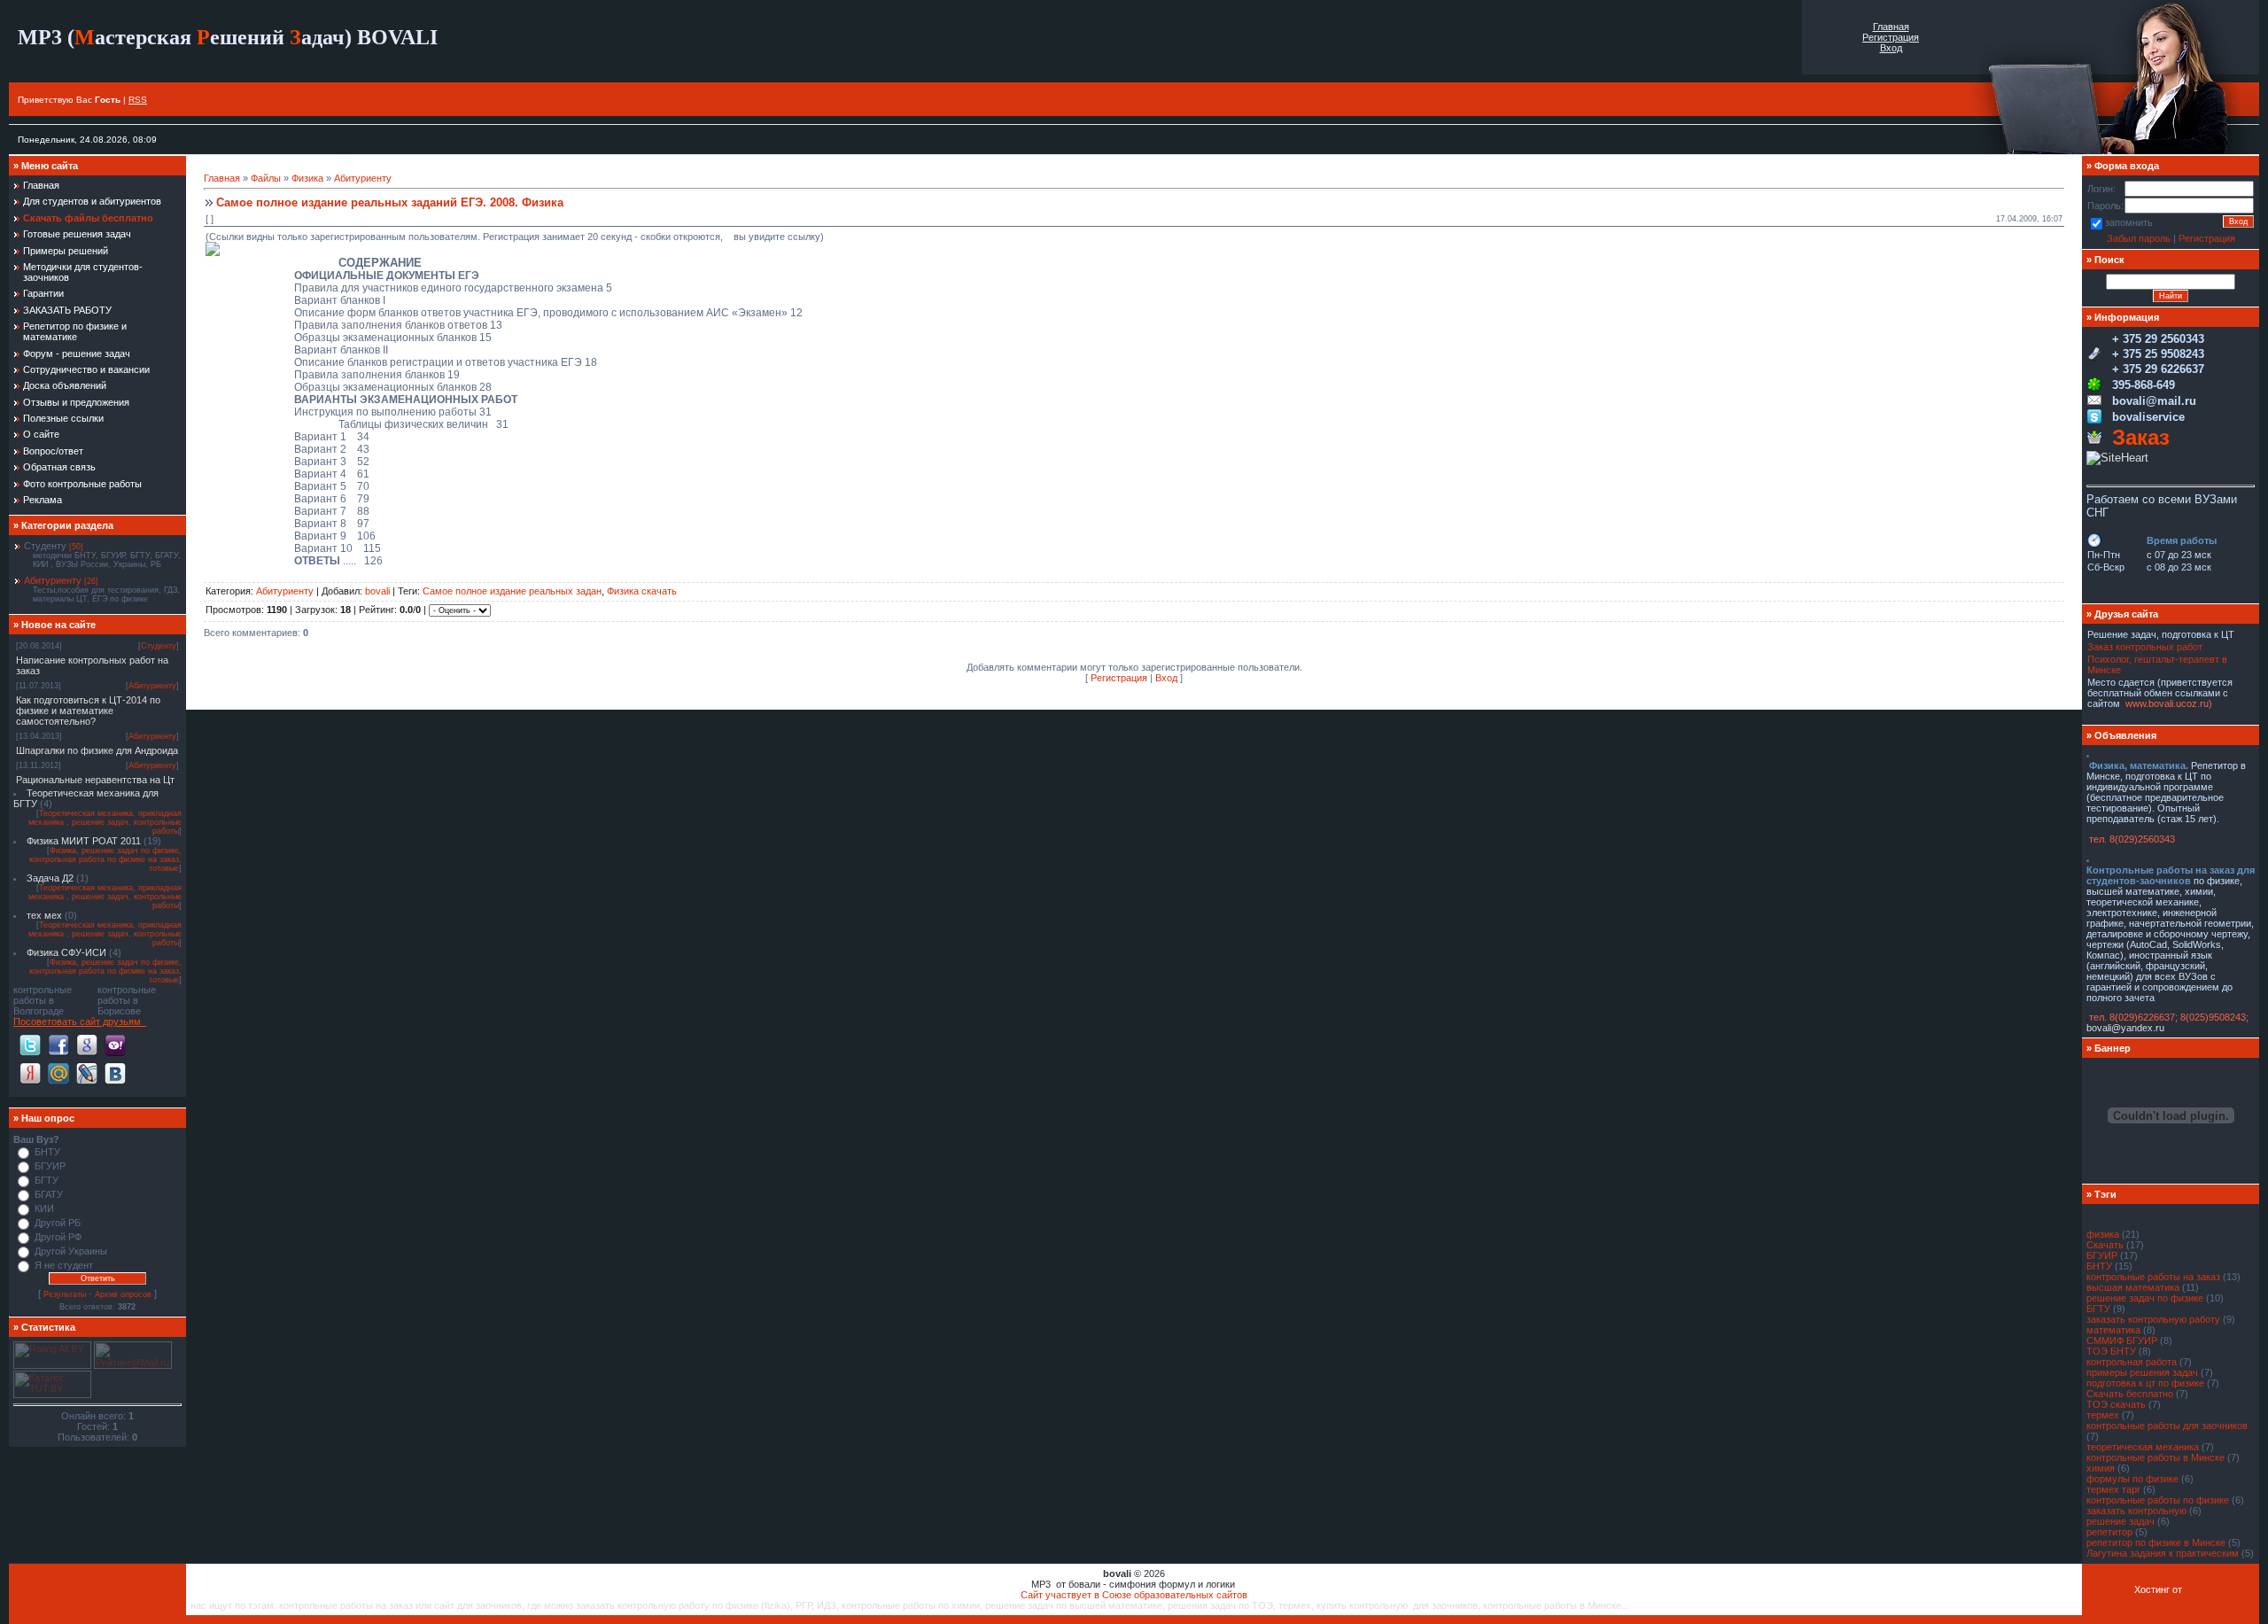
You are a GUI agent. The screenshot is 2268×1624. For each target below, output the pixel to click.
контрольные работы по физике (2158, 1500)
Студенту (45, 546)
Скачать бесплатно (2130, 1394)
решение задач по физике (2145, 1298)
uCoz (2196, 1589)
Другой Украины (71, 1251)
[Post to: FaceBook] (58, 1045)
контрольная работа (2132, 1362)
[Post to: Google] (87, 1045)
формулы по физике (2132, 1479)
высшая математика (2133, 1287)
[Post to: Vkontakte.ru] (115, 1073)
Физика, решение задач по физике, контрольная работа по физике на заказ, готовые (105, 859)
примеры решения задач (2142, 1372)
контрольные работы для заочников (2167, 1426)
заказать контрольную (2136, 1511)
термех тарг (2113, 1489)
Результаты (65, 1294)
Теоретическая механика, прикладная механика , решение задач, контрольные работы (105, 822)
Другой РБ (58, 1223)
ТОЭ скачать (2116, 1404)
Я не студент (64, 1265)
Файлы (266, 178)
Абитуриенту (53, 580)
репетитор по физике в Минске (2156, 1542)
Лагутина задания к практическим (2163, 1553)
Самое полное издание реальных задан (512, 591)
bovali (377, 591)
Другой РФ (58, 1237)
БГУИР (50, 1166)
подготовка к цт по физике (2145, 1383)
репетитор (2109, 1532)
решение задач (2120, 1521)
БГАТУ (49, 1194)
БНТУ (47, 1152)
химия (2101, 1468)
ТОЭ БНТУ (2111, 1351)
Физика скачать (642, 591)
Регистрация (1891, 37)
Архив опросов (123, 1294)
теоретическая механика (2143, 1447)
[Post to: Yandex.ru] (30, 1073)
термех (2103, 1415)
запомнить (2129, 222)
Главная (1891, 27)
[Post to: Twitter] (30, 1045)
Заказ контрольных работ (2145, 647)
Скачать (2105, 1245)
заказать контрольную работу (2153, 1319)
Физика (307, 178)
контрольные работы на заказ (2153, 1277)
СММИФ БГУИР (2122, 1340)
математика (2113, 1330)
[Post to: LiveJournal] (87, 1073)
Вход (1891, 48)
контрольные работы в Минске (2155, 1457)
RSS (138, 100)
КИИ (44, 1208)
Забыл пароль (2139, 238)
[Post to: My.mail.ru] (58, 1073)
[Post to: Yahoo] (115, 1045)
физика (2103, 1234)
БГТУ (47, 1180)
